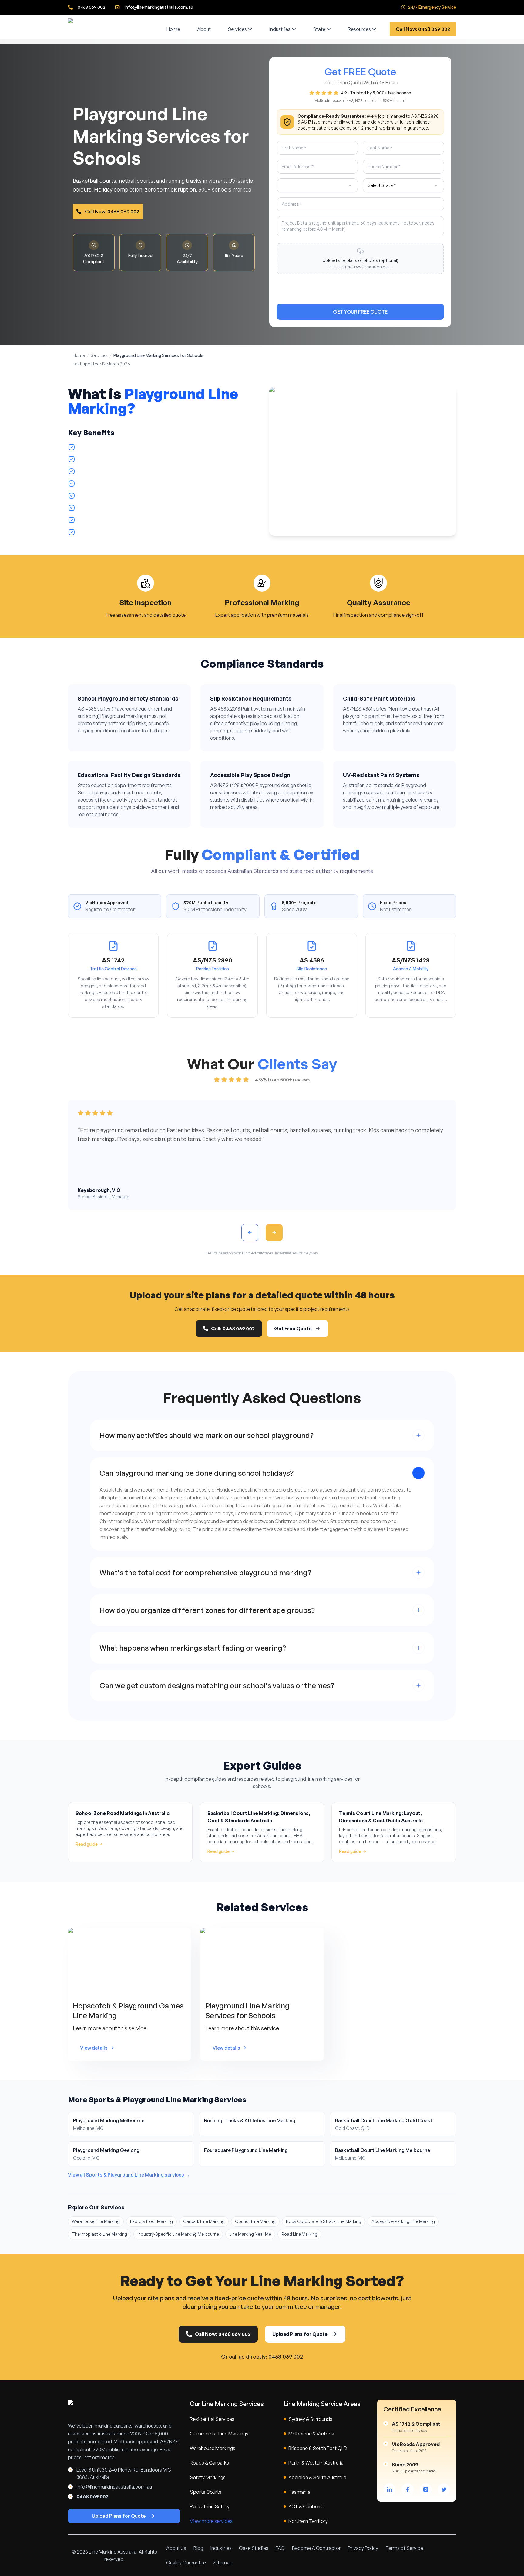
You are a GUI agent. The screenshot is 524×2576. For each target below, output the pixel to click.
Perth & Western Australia (316, 2463)
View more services (211, 2521)
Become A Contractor (316, 2548)
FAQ (280, 2548)
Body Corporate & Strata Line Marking (324, 2221)
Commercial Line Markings (219, 2434)
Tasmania (299, 2492)
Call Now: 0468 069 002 (423, 29)
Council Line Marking (255, 2221)
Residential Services (212, 2419)
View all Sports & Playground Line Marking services (129, 2175)
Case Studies (254, 2548)
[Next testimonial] (274, 1233)
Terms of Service (404, 2548)
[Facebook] (408, 2489)
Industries (280, 29)
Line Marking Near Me (250, 2234)
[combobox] (317, 185)
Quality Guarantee (186, 2563)
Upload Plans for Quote (300, 2334)
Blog (198, 2548)
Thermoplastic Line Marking (99, 2234)
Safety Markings (208, 2477)
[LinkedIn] (389, 2489)
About (204, 29)
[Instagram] (426, 2489)
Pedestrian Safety (210, 2506)
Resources (359, 29)
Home (173, 29)
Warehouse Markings (213, 2448)
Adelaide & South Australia (317, 2477)
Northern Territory (308, 2521)
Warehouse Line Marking (96, 2221)
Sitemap (223, 2563)
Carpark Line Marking (204, 2221)
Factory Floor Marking (151, 2221)
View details (94, 2048)
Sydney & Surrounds (310, 2419)
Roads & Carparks (209, 2463)
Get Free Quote (293, 1329)
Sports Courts (206, 2492)
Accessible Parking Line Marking (403, 2221)
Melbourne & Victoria (311, 2434)
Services (237, 29)
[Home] (110, 29)
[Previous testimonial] (250, 1233)
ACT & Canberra (306, 2506)
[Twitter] (444, 2489)
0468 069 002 (91, 7)
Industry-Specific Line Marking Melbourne (178, 2234)
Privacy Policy (363, 2548)
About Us (176, 2548)
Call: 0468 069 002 (233, 1329)
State (319, 29)
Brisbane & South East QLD (318, 2448)
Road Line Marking (299, 2234)
